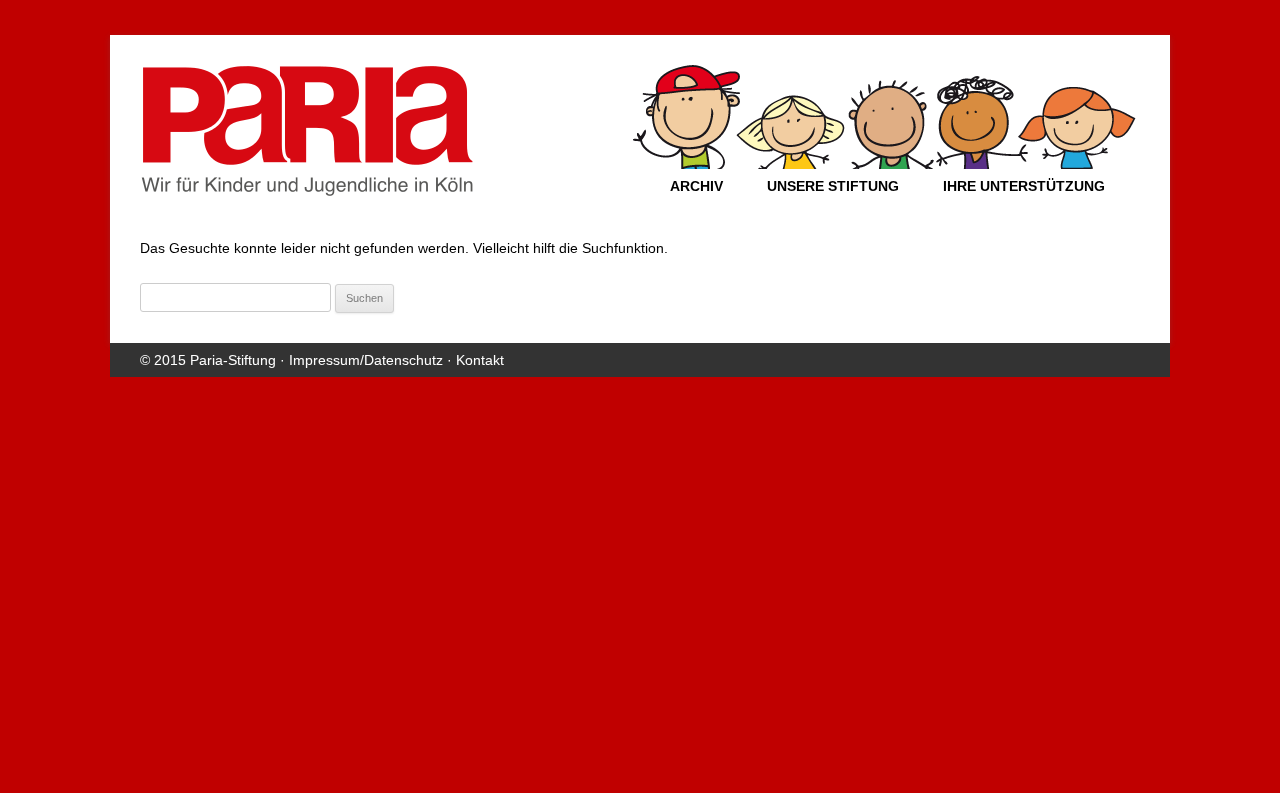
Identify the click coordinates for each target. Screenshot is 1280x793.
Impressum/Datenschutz (366, 360)
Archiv (696, 186)
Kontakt (480, 360)
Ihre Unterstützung (1024, 186)
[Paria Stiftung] (307, 190)
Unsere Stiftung (833, 186)
